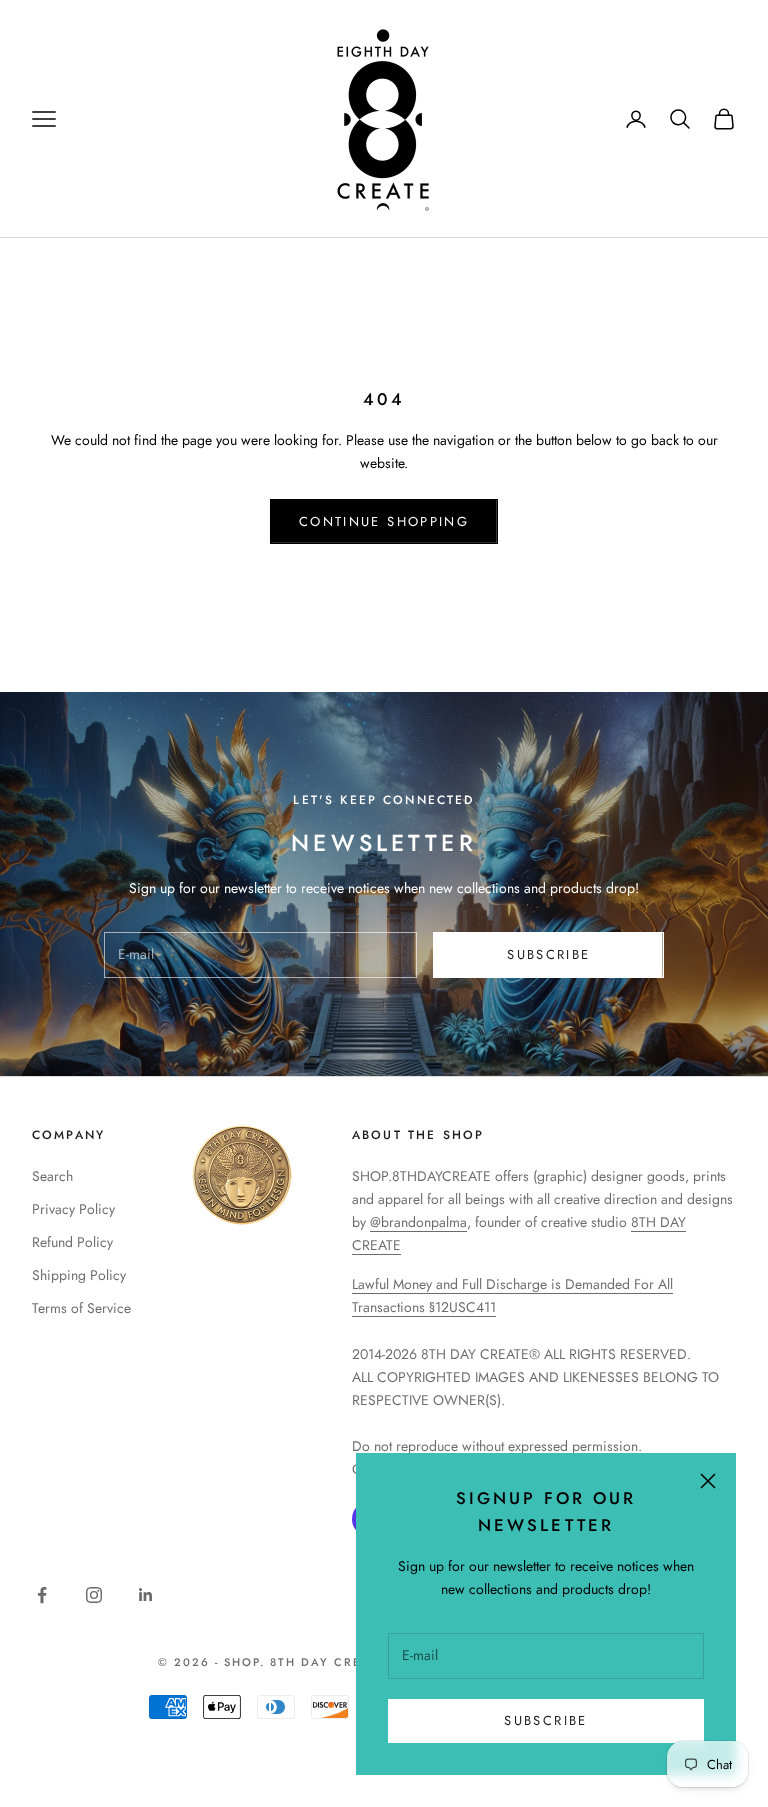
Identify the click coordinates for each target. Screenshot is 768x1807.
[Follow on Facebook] (42, 1595)
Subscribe (545, 1720)
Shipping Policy (79, 1275)
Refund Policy (72, 1242)
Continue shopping (384, 521)
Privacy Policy (73, 1209)
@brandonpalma (418, 1222)
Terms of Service (81, 1308)
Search (52, 1176)
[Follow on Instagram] (94, 1595)
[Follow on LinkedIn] (146, 1595)
